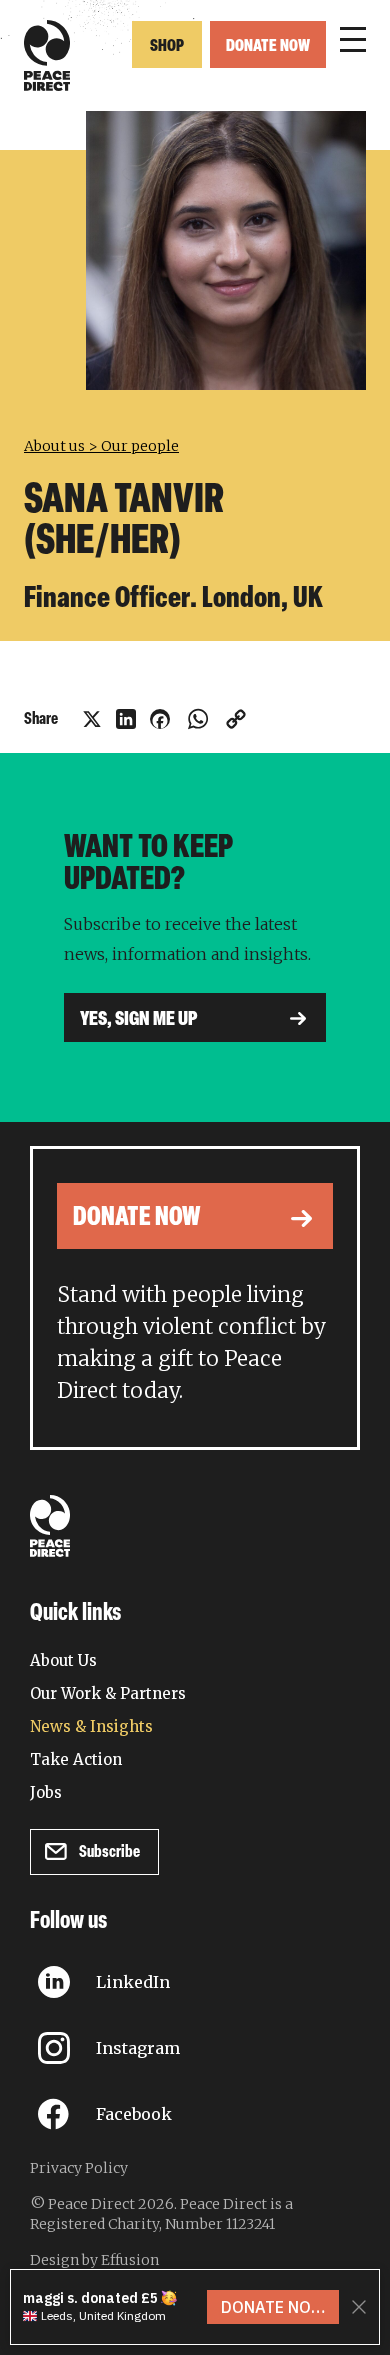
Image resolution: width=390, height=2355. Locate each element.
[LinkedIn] (126, 719)
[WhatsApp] (198, 719)
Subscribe (109, 1852)
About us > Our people (101, 446)
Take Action (76, 1759)
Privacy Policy (79, 2168)
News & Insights (91, 1726)
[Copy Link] (236, 719)
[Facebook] (160, 719)
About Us (63, 1660)
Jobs (46, 1792)
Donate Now (268, 46)
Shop (167, 46)
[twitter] (92, 719)
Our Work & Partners (108, 1693)
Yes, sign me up (139, 1020)
